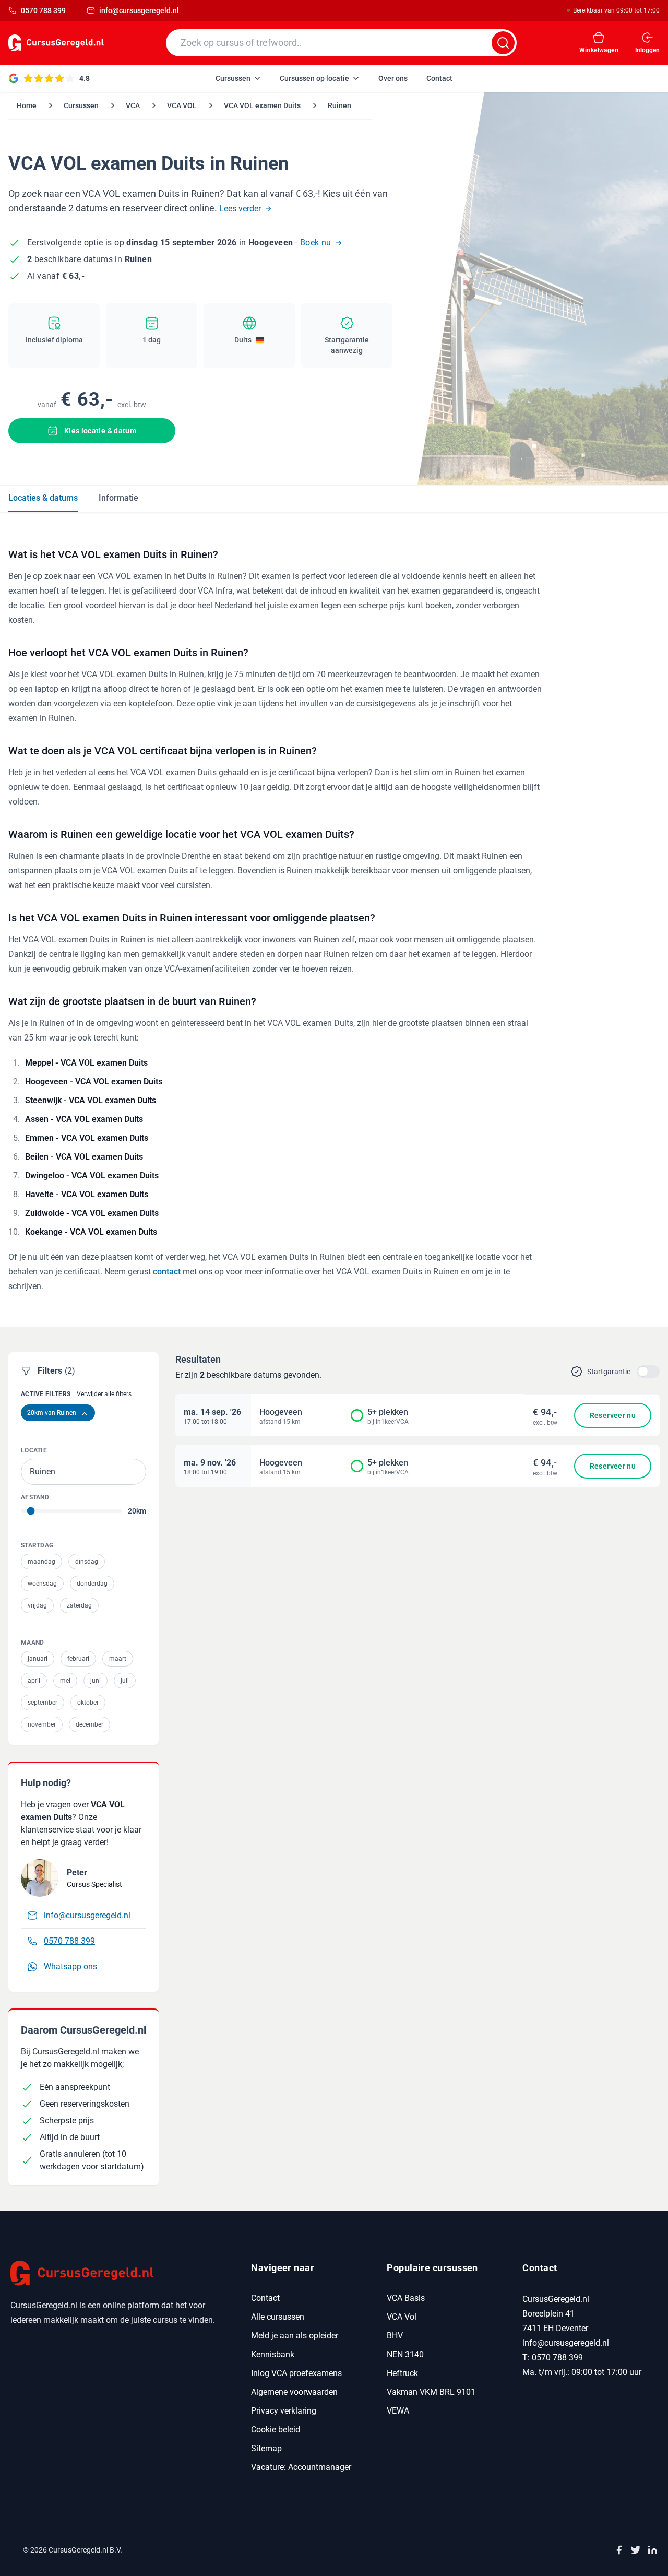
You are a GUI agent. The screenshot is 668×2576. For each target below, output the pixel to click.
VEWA (398, 2411)
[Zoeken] (503, 43)
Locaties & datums (43, 498)
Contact (265, 2298)
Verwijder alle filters (104, 1394)
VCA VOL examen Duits (262, 105)
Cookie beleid (276, 2430)
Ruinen (339, 105)
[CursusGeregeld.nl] (118, 2273)
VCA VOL (182, 105)
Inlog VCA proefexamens (296, 2373)
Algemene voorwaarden (294, 2392)
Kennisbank (273, 2354)
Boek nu (316, 243)
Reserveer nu (613, 1415)
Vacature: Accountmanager (301, 2467)
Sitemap (266, 2448)
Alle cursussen (278, 2317)
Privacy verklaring (284, 2411)
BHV (395, 2336)
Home (27, 105)
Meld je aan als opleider (295, 2336)
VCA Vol (402, 2317)
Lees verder (240, 209)
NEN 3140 (405, 2354)
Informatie (118, 498)
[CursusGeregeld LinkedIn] (652, 2550)
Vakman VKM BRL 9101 (431, 2392)
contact (167, 1272)
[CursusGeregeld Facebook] (619, 2550)
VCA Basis (406, 2298)
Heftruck (402, 2373)
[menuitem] (238, 78)
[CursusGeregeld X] (636, 2550)
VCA (133, 105)
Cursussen (81, 105)
